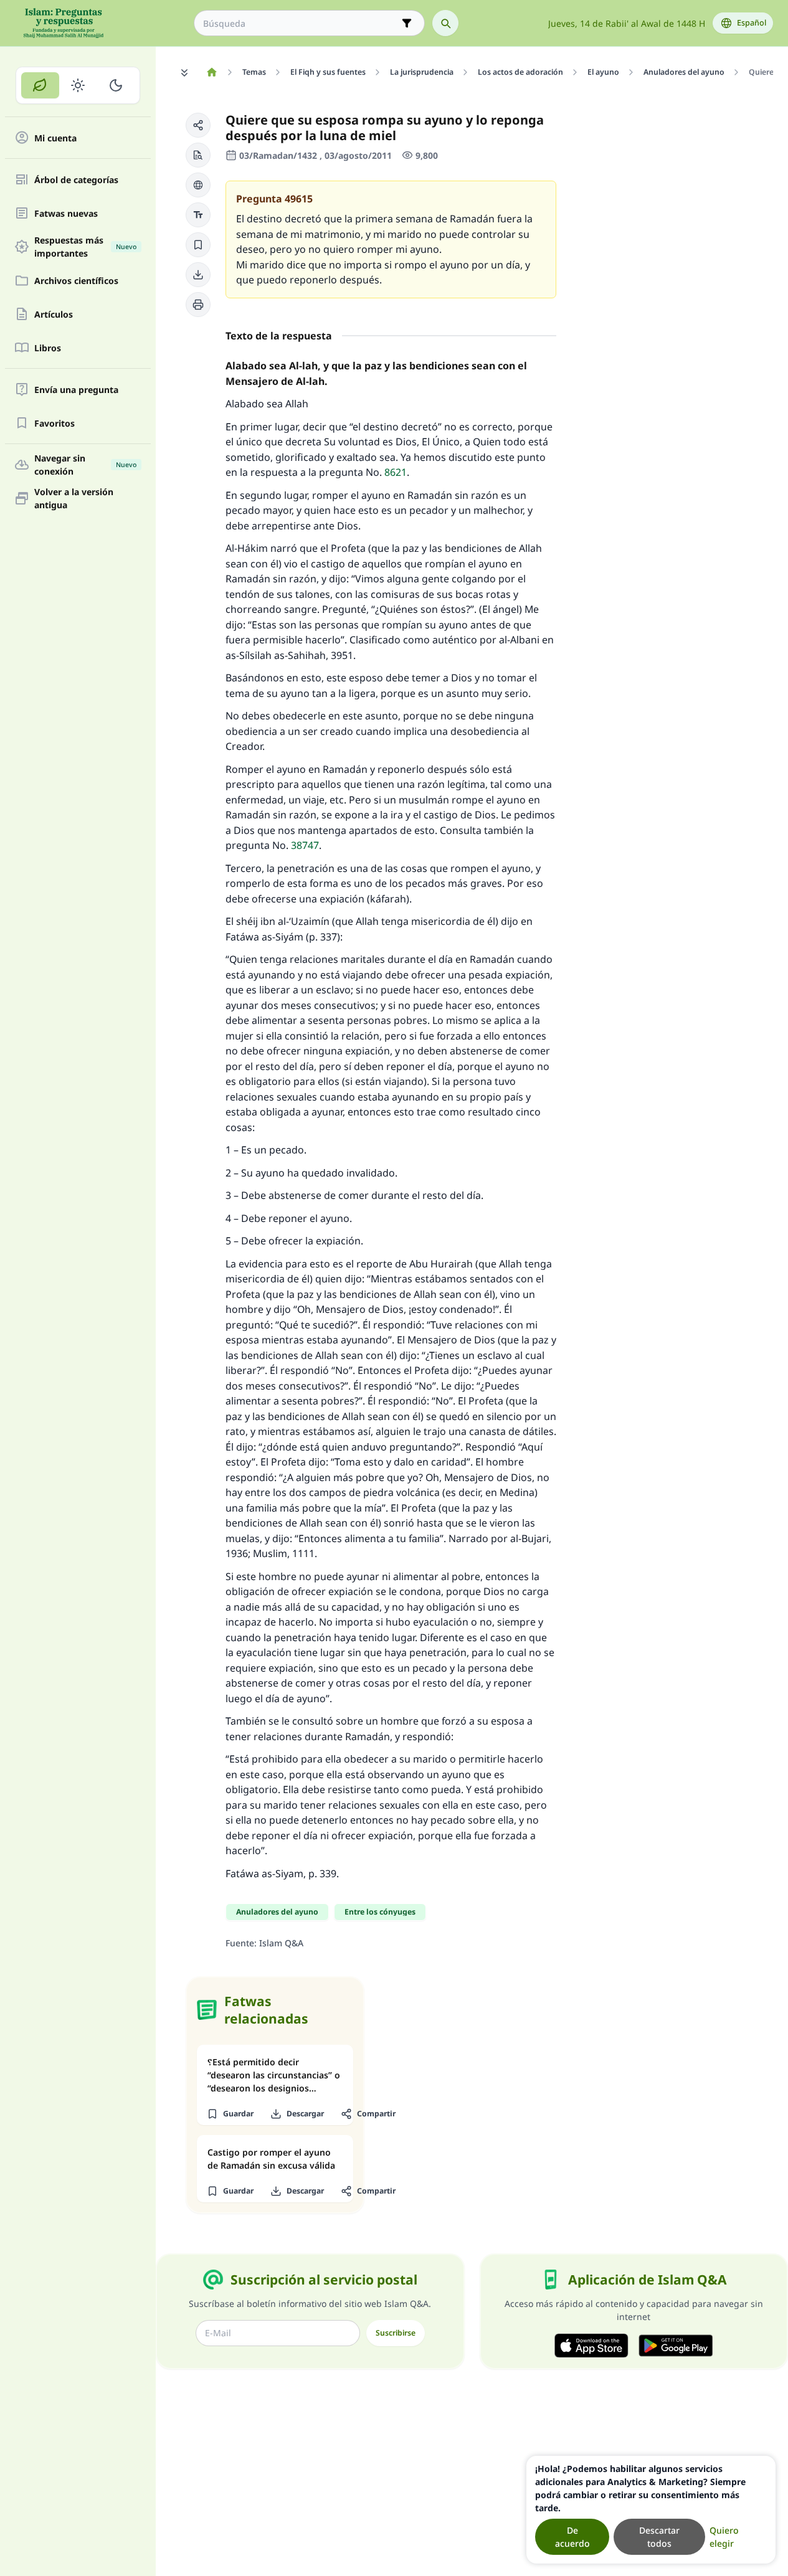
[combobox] (301, 23)
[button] (198, 125)
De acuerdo (572, 2537)
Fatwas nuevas (66, 213)
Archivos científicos (76, 281)
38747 (305, 845)
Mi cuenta (55, 138)
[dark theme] (116, 85)
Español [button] (752, 23)
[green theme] (40, 85)
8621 (396, 472)
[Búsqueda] (445, 23)
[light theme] (78, 85)
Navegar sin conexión (85, 465)
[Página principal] (211, 72)
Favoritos (55, 423)
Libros (48, 348)
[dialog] (651, 2510)
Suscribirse (396, 2333)
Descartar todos (659, 2537)
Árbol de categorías (76, 180)
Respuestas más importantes (85, 247)
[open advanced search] (407, 23)
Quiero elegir (724, 2537)
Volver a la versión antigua (74, 498)
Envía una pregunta (76, 390)
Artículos (54, 314)
